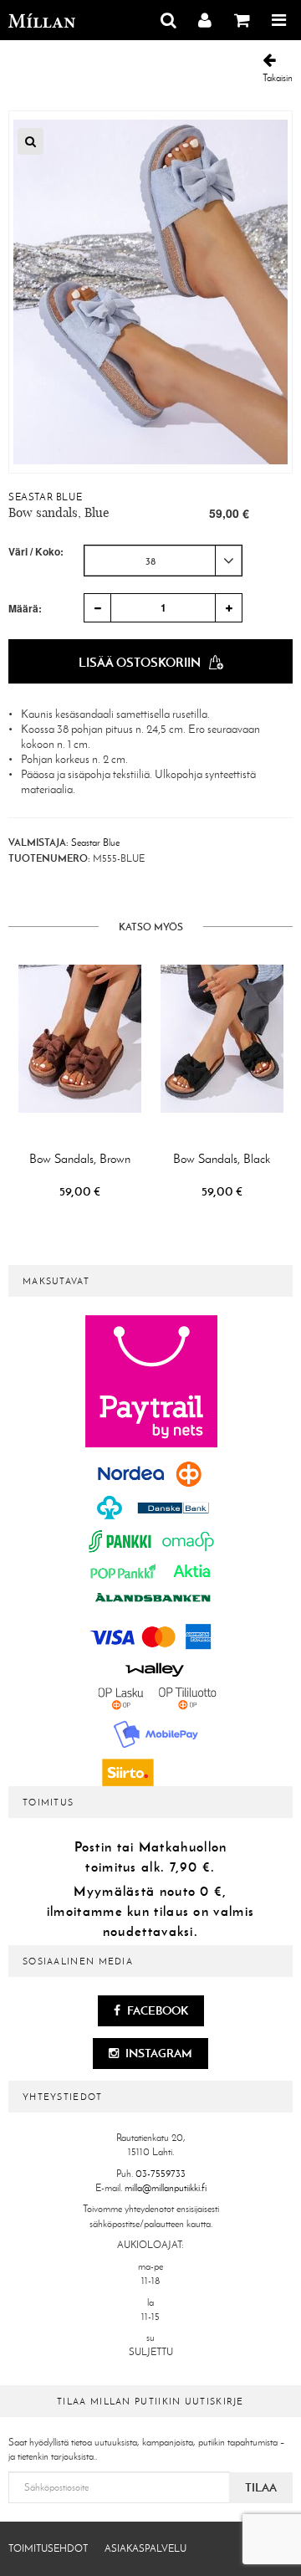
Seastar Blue (45, 497)
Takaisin (278, 78)
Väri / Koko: (36, 552)
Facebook (156, 2010)
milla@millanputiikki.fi (166, 2188)
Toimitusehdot (48, 2548)
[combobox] (163, 561)
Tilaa (261, 2487)
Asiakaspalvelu (145, 2548)
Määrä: (25, 608)
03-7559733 (161, 2174)
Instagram (158, 2053)
